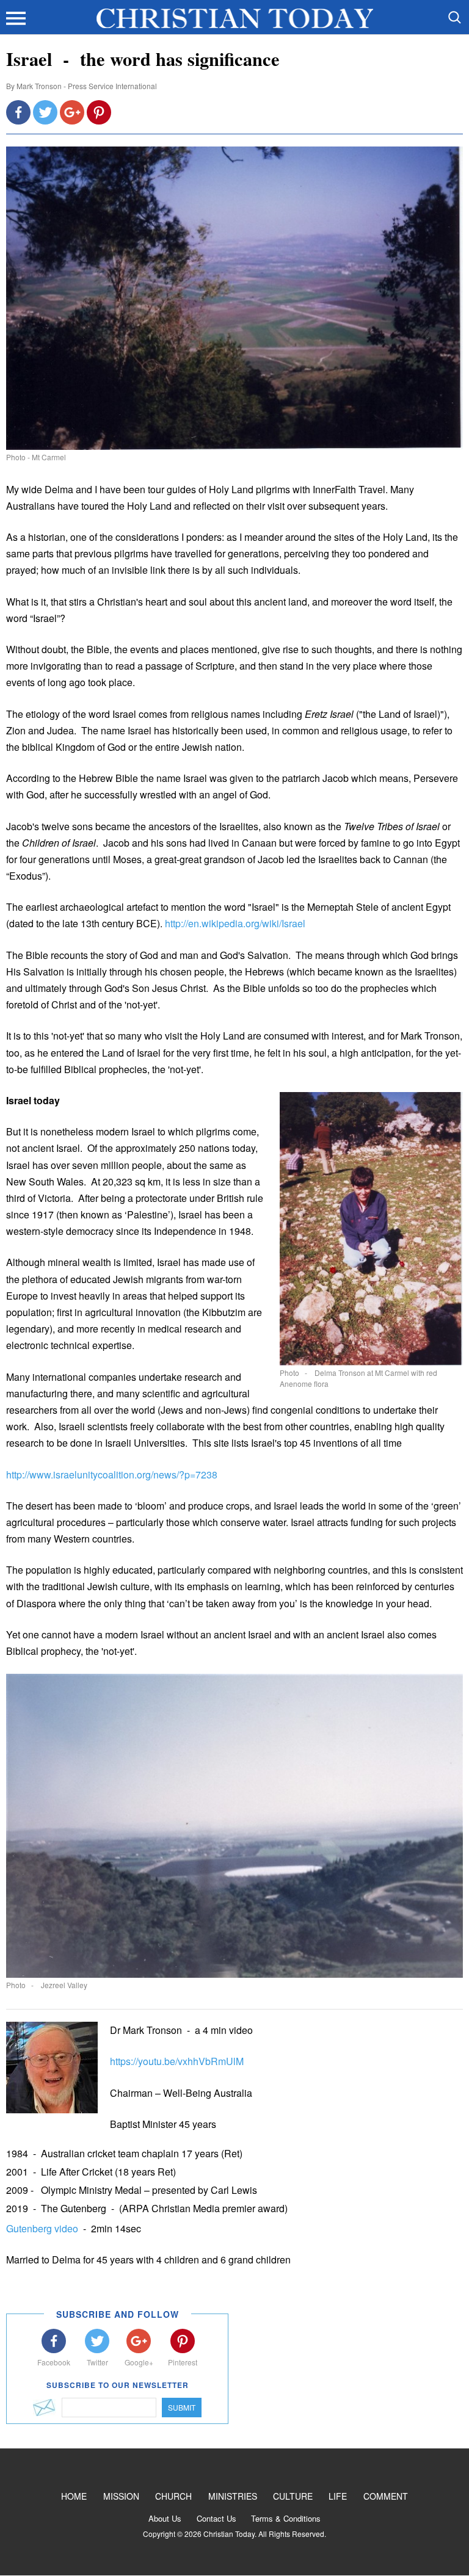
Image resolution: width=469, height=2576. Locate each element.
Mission (121, 2496)
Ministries (233, 2496)
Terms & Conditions (286, 2518)
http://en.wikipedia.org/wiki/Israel (235, 923)
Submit (182, 2407)
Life (338, 2496)
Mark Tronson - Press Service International (87, 86)
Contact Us (216, 2518)
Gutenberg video (43, 2228)
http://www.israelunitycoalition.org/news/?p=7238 (112, 1474)
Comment (386, 2496)
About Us (165, 2518)
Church (173, 2496)
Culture (293, 2496)
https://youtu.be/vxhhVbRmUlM (177, 2061)
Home (74, 2496)
